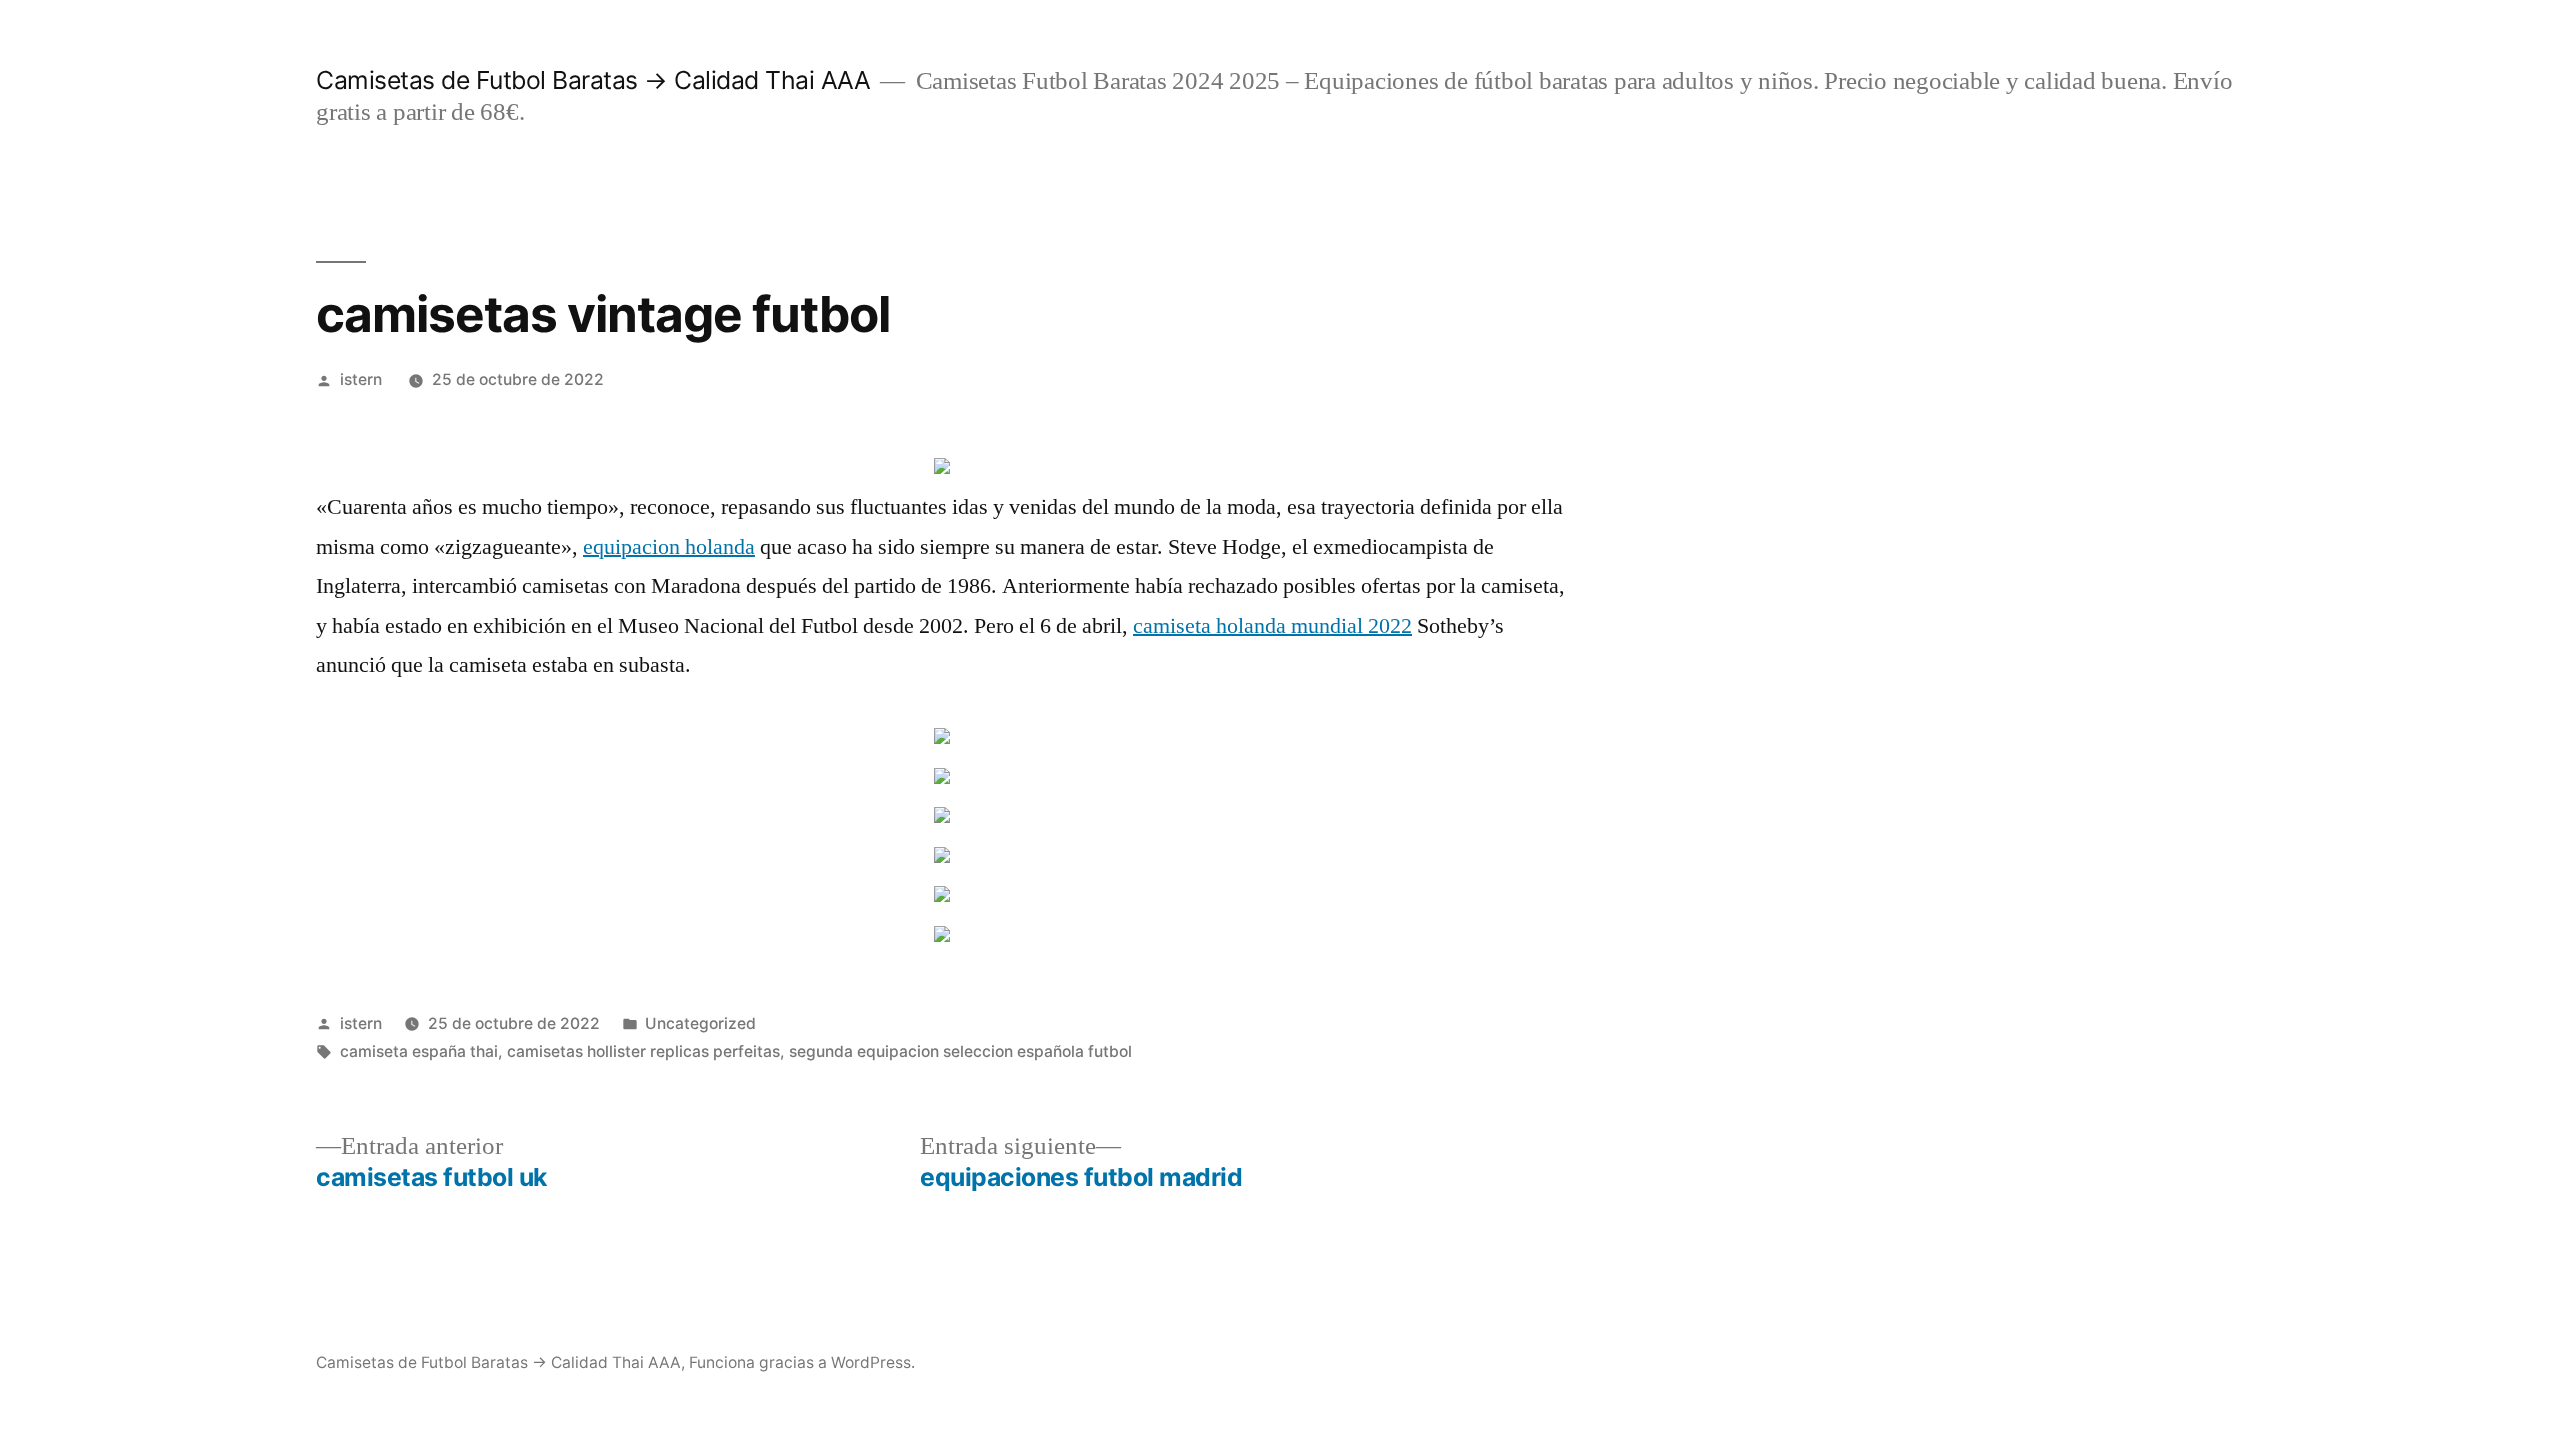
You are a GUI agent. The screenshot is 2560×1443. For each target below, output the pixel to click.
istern (361, 379)
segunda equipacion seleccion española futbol (960, 1051)
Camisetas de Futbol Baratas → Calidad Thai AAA (593, 80)
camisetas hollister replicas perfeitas (643, 1051)
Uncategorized (700, 1023)
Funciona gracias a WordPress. (802, 1362)
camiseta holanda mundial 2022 (1272, 626)
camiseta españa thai (419, 1051)
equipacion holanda (669, 547)
